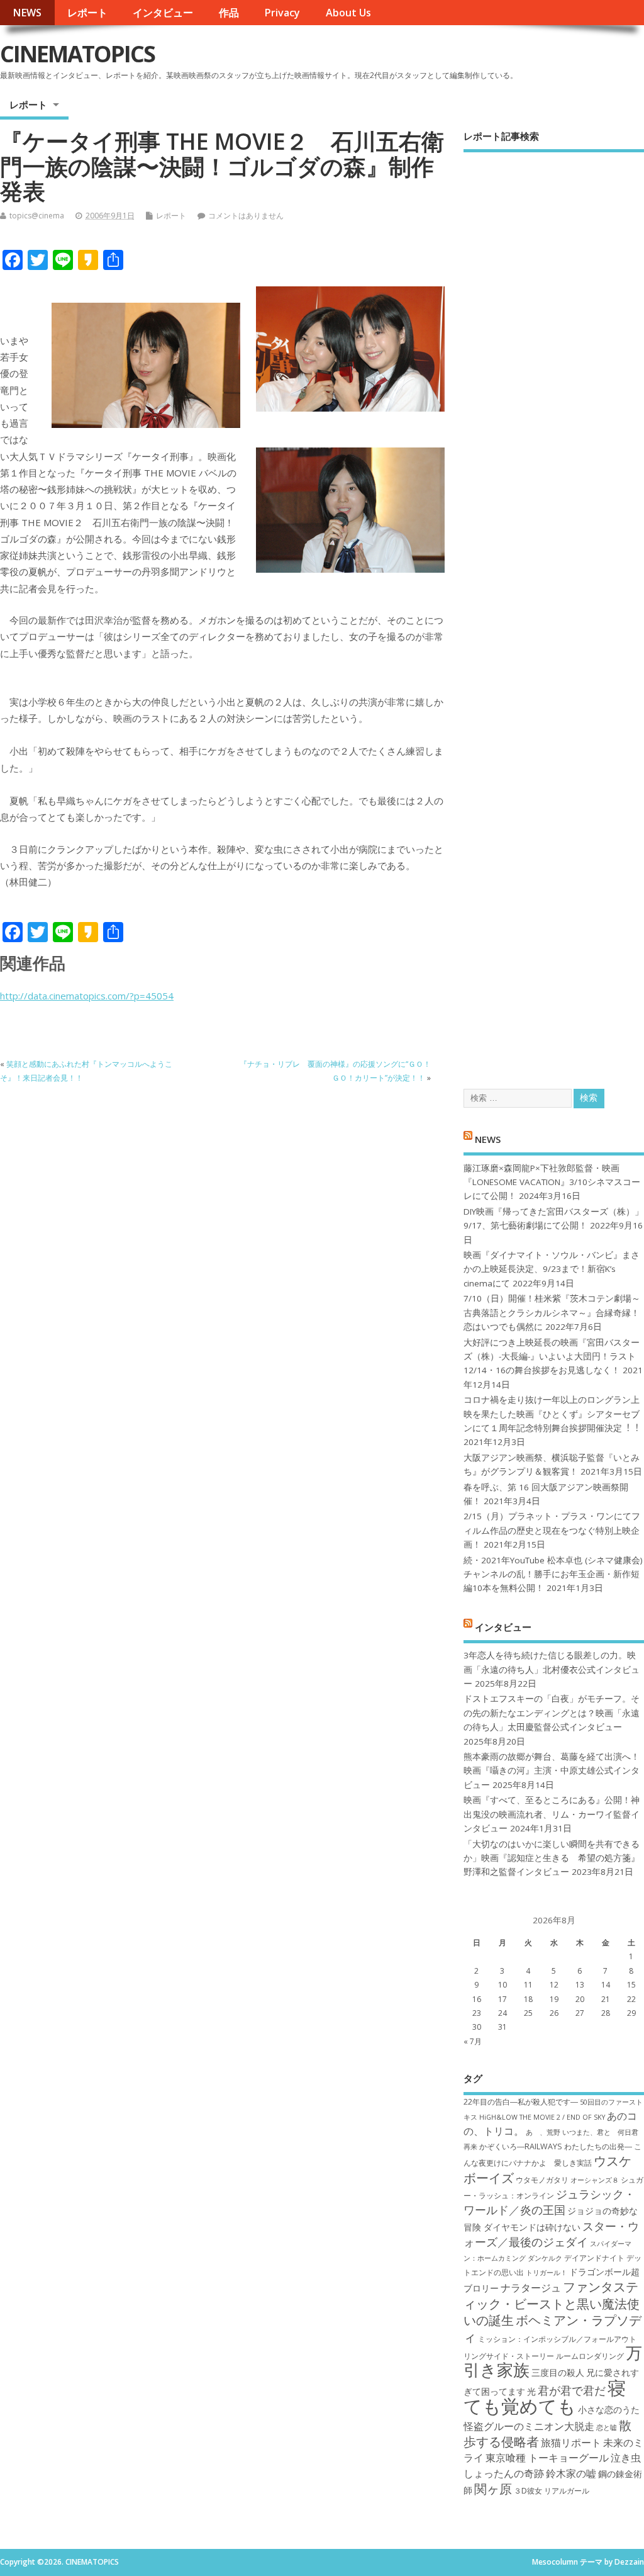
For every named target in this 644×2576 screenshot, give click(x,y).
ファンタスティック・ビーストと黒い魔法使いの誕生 (552, 2303)
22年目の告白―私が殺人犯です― (521, 2102)
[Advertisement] (554, 610)
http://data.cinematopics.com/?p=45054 (87, 996)
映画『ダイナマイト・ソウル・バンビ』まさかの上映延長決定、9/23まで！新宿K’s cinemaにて (552, 1269)
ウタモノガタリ (542, 2180)
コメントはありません (246, 216)
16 (477, 1999)
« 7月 (473, 2041)
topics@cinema (37, 216)
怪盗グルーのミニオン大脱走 (529, 2426)
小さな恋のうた (609, 2410)
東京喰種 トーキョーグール (547, 2458)
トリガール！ (547, 2273)
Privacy (282, 13)
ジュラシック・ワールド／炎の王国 (549, 2202)
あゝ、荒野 (543, 2132)
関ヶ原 (493, 2489)
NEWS (27, 13)
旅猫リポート (571, 2443)
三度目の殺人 (558, 2372)
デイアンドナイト (594, 2258)
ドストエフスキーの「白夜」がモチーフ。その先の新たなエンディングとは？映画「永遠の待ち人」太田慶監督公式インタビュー (552, 1713)
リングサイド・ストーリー (509, 2356)
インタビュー (163, 13)
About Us (348, 13)
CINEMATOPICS (77, 54)
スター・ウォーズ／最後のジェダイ (551, 2234)
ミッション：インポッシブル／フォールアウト (557, 2339)
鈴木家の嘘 (571, 2473)
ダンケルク (545, 2258)
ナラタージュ (531, 2288)
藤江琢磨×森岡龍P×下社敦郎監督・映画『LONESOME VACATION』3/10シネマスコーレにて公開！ (552, 1182)
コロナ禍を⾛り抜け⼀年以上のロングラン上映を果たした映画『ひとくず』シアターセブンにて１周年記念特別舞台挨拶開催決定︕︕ (552, 1414)
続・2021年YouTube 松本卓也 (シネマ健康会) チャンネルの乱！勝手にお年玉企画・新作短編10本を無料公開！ (553, 1574)
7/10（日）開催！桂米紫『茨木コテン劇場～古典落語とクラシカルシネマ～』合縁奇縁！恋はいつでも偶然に (552, 1313)
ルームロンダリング (590, 2356)
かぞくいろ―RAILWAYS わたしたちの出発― (556, 2146)
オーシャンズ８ (595, 2180)
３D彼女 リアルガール (552, 2491)
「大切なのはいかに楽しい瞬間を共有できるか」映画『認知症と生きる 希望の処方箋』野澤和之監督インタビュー (552, 1858)
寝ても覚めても (545, 2397)
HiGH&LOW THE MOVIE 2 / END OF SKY (542, 2117)
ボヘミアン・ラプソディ (552, 2328)
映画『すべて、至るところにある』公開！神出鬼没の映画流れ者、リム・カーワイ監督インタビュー (552, 1814)
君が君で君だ (572, 2390)
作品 (229, 13)
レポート (87, 13)
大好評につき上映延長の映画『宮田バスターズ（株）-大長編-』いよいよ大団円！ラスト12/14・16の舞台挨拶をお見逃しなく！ (552, 1357)
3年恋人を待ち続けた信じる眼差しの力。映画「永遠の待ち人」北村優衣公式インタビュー (552, 1669)
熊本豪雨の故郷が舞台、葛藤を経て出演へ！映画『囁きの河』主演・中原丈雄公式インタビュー (552, 1771)
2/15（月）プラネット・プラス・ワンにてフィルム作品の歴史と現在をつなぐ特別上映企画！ (552, 1530)
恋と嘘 (607, 2427)
